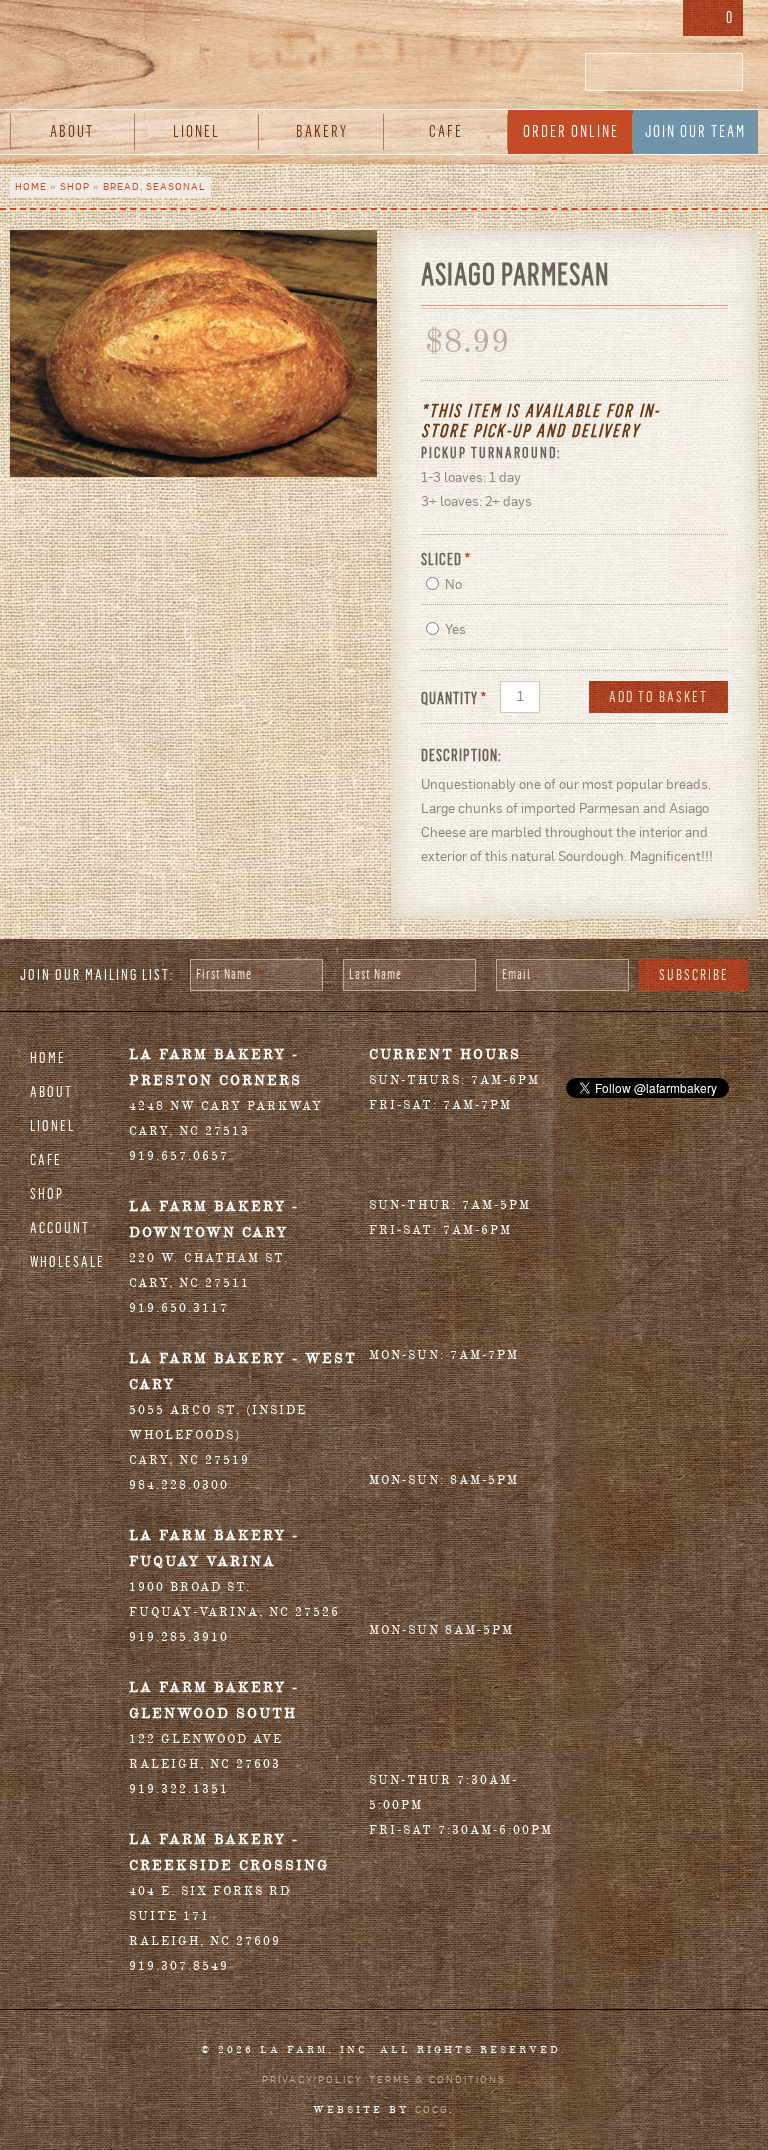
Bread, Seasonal (154, 186)
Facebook (598, 20)
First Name (228, 974)
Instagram (659, 20)
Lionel (196, 131)
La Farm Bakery (384, 60)
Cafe (446, 131)
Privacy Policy (312, 2079)
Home (31, 186)
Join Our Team (695, 131)
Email (520, 974)
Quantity (454, 698)
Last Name (379, 974)
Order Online (571, 131)
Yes (455, 629)
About (72, 131)
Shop (75, 186)
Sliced (446, 559)
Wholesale (67, 1262)
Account (60, 1228)
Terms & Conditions (437, 2079)
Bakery (322, 131)
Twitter (627, 20)
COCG (432, 2109)
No (453, 584)
